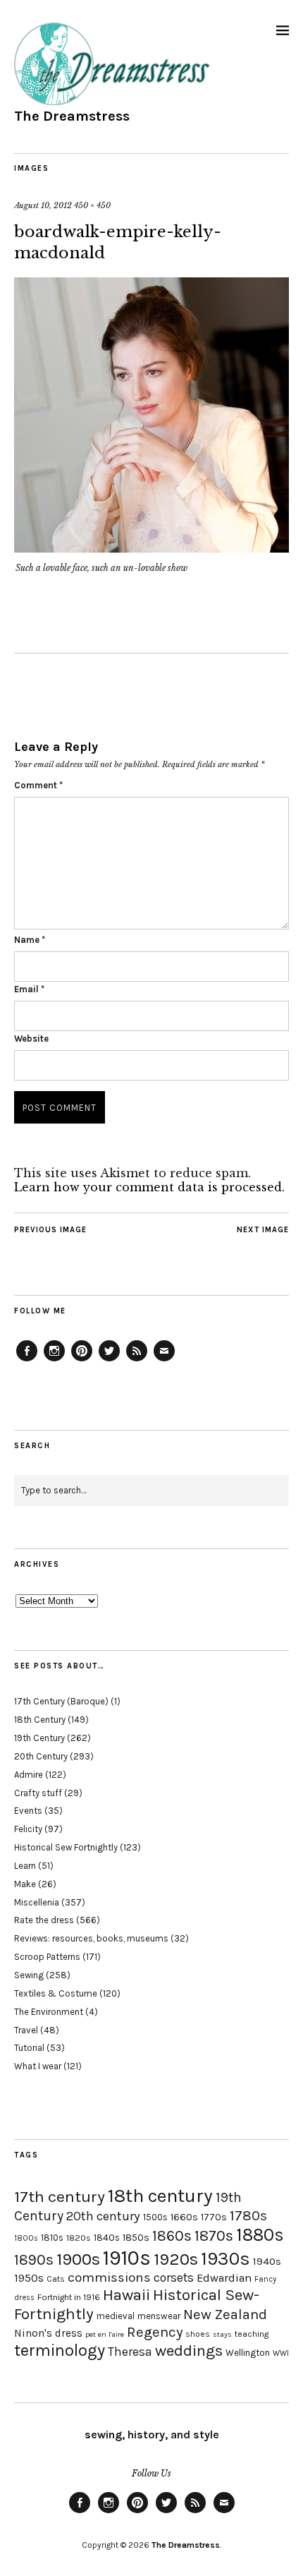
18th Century (40, 1720)
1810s (52, 2238)
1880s (260, 2235)
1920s (176, 2259)
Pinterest (82, 1361)
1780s (248, 2215)
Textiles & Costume (56, 1993)
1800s (26, 2238)
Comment (38, 785)
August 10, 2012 (43, 205)
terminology (60, 2350)
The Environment (49, 2012)
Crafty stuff (38, 1793)
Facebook (27, 1361)
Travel (26, 2030)
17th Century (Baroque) (61, 1701)
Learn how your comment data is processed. (149, 1187)
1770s (214, 2217)
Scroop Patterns (47, 1957)
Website (31, 1039)
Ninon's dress (48, 2333)
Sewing (29, 1975)
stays (222, 2334)
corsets (174, 2277)
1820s (79, 2238)
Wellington (248, 2353)
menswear (159, 2316)
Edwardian (224, 2278)
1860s (172, 2236)
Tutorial (29, 2048)
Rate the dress (44, 1920)
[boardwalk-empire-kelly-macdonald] (151, 548)
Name (30, 940)
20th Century (41, 1756)
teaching (252, 2334)
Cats (56, 2279)
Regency (155, 2332)
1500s (155, 2217)
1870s (214, 2235)
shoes (198, 2334)
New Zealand (225, 2314)
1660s (184, 2217)
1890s (34, 2260)
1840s (107, 2237)
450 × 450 (92, 205)
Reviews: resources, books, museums (91, 1938)
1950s (29, 2278)
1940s (267, 2261)
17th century (60, 2197)
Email (29, 989)
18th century (160, 2196)
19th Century (39, 1738)
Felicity (28, 1829)
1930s (225, 2259)
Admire (29, 1775)
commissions (109, 2277)
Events (28, 1811)
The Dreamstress (72, 116)
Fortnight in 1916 (69, 2297)
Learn (25, 1866)
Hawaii (126, 2295)
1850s (136, 2238)
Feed (137, 1361)
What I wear (38, 2066)
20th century (103, 2216)
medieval (116, 2316)
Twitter (109, 1361)
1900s (78, 2259)
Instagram (54, 1361)
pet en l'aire (105, 2334)
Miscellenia (37, 1902)
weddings (189, 2351)
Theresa (130, 2352)
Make (25, 1884)
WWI (281, 2353)
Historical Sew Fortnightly (66, 1847)
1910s (127, 2258)
